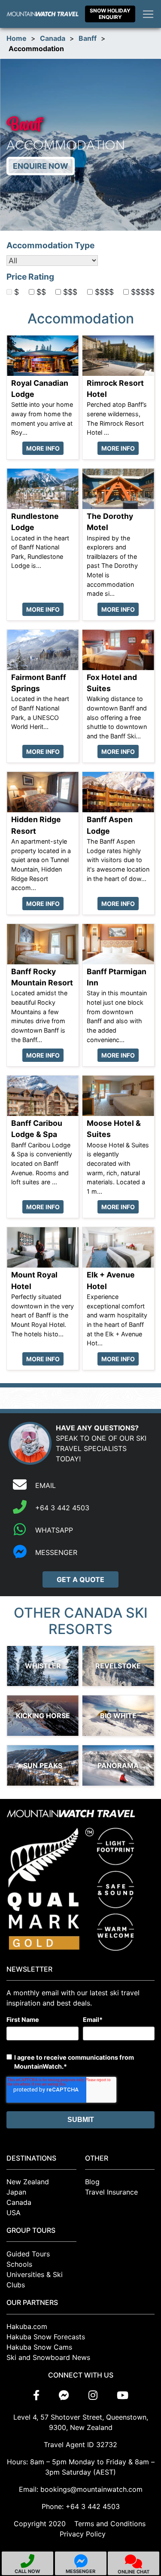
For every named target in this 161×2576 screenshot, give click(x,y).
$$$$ (104, 292)
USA (14, 2213)
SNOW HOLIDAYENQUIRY (110, 14)
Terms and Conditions (110, 2524)
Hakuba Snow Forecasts (46, 2337)
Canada (53, 38)
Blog (92, 2182)
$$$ (70, 292)
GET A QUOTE (80, 1579)
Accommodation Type (50, 245)
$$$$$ (143, 292)
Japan (16, 2192)
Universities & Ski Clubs (35, 2280)
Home (17, 38)
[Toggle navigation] (148, 14)
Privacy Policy (83, 2534)
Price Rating (30, 277)
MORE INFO (43, 448)
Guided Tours (28, 2254)
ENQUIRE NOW (41, 166)
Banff (88, 38)
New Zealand (28, 2182)
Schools (19, 2264)
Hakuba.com (27, 2326)
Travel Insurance (111, 2192)
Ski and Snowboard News (48, 2357)
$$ (41, 292)
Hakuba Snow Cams (39, 2347)
